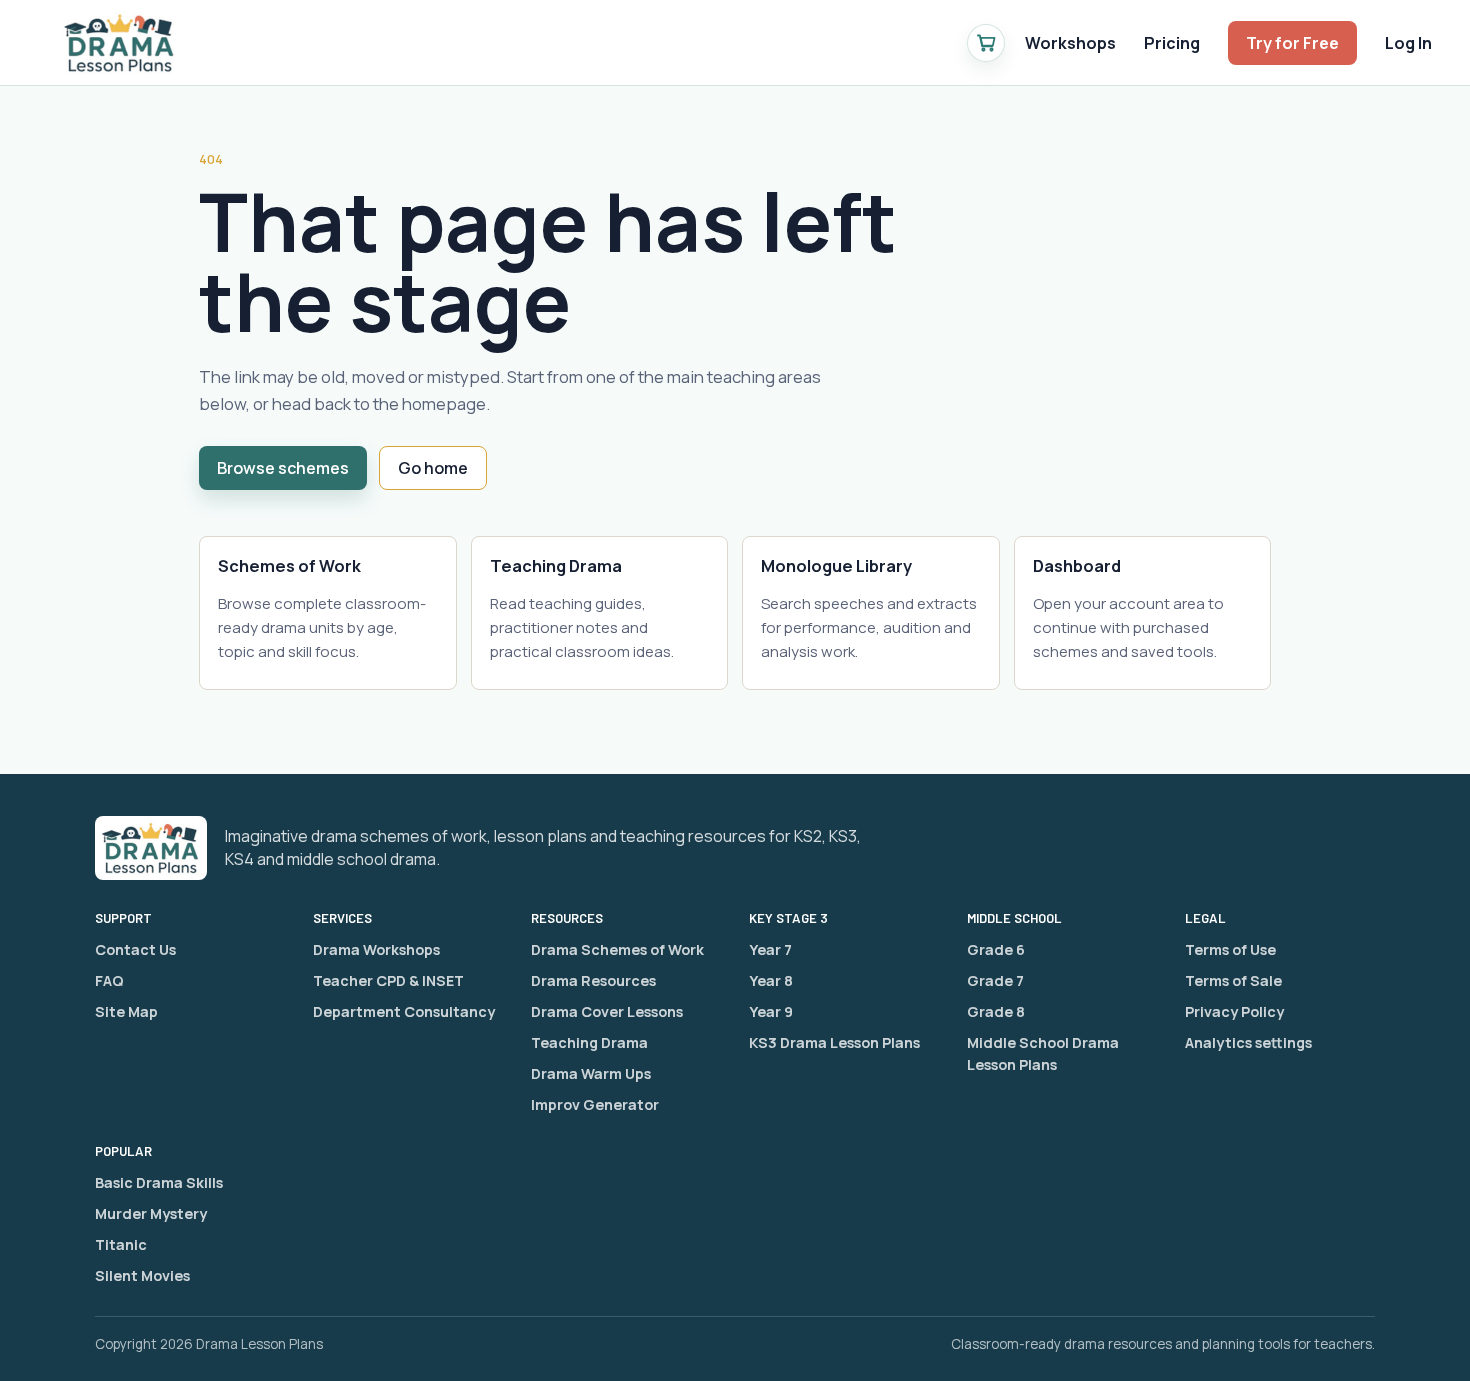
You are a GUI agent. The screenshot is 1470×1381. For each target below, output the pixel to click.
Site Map (126, 1011)
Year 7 (770, 949)
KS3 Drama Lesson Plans (834, 1042)
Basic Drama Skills (159, 1182)
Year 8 (771, 980)
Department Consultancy (404, 1011)
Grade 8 (996, 1011)
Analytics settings (1248, 1042)
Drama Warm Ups (591, 1073)
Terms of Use (1230, 949)
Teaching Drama (589, 1042)
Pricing (1172, 43)
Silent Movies (142, 1275)
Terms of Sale (1233, 980)
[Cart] (986, 43)
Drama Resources (593, 980)
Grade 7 (995, 980)
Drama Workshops (376, 949)
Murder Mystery (151, 1213)
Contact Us (135, 949)
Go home (433, 468)
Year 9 (771, 1011)
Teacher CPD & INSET (388, 980)
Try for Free (1292, 43)
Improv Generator (595, 1104)
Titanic (121, 1244)
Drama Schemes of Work (617, 949)
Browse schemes (283, 468)
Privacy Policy (1234, 1011)
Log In (1408, 43)
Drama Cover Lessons (607, 1011)
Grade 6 (996, 949)
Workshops (1070, 43)
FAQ (109, 980)
